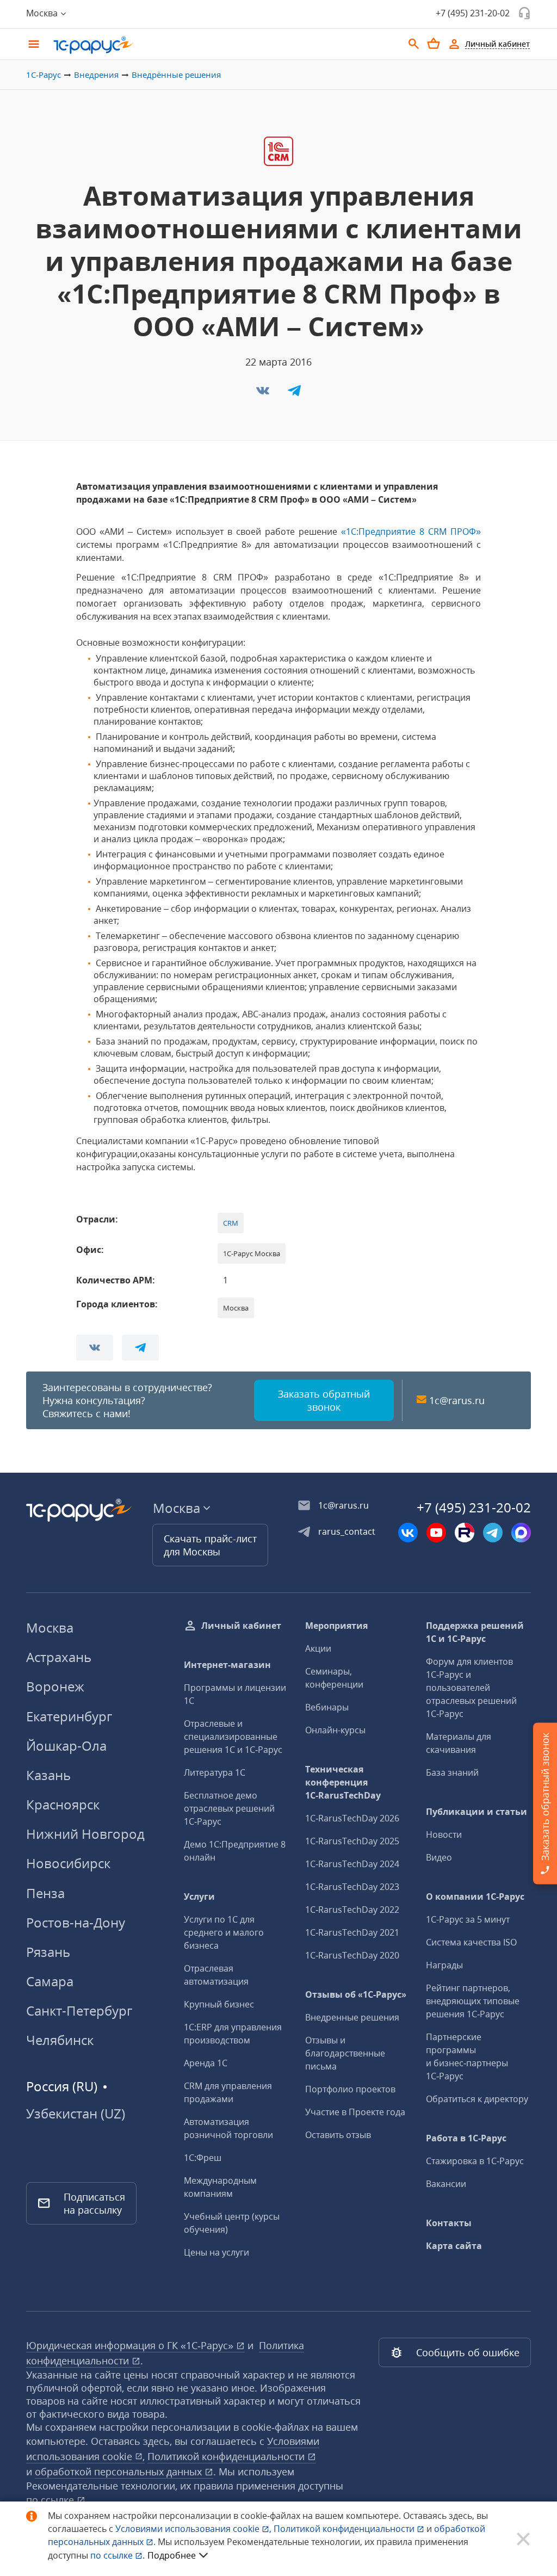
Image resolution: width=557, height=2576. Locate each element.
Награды (444, 1965)
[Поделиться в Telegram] (294, 394)
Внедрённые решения (176, 75)
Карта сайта (454, 2246)
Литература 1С (215, 1772)
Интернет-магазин (227, 1665)
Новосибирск (68, 1863)
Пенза (45, 1893)
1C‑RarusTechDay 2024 (352, 1864)
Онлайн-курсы (335, 1730)
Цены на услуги (216, 2252)
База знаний (452, 1772)
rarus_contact (347, 1531)
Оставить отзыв (338, 2135)
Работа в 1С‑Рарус (466, 2138)
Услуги (199, 1897)
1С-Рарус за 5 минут (468, 1919)
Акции (318, 1648)
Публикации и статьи (476, 1812)
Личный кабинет (241, 1626)
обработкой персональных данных (120, 2472)
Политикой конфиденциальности (345, 2529)
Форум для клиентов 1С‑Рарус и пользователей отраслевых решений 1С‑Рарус (471, 1688)
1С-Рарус (44, 75)
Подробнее (172, 2555)
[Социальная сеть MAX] (521, 1533)
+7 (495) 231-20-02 (473, 13)
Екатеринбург (69, 1716)
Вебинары (327, 1707)
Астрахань (59, 1657)
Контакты (449, 2223)
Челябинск (60, 2040)
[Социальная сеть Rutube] (465, 1533)
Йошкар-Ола (66, 1746)
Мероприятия (336, 1626)
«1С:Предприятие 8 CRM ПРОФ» (411, 532)
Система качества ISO (471, 1942)
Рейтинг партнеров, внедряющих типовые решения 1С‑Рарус (473, 2001)
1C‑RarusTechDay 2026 (352, 1818)
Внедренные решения (352, 2017)
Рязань (48, 1952)
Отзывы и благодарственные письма (345, 2053)
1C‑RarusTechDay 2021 (352, 1932)
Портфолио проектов (350, 2089)
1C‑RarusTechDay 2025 (352, 1841)
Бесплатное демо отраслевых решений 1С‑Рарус (229, 1808)
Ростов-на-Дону (76, 1922)
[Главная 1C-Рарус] (224, 45)
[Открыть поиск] (414, 44)
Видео (439, 1857)
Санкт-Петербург (79, 2010)
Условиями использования (193, 2529)
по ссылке (51, 2500)
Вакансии (446, 2184)
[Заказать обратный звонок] (524, 13)
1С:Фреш (203, 2158)
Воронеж (55, 1686)
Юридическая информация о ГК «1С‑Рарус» (131, 2345)
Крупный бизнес (219, 2004)
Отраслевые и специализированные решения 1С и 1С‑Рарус (233, 1737)
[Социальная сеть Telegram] (493, 1533)
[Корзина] (434, 44)
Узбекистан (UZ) (76, 2114)
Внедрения (96, 75)
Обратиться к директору (477, 2099)
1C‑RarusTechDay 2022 (352, 1910)
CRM (231, 1223)
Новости (444, 1834)
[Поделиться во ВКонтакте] (264, 394)
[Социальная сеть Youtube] (436, 1533)
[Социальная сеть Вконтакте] (408, 1533)
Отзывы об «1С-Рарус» (356, 1994)
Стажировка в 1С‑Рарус (475, 2161)
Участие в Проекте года (355, 2112)
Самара (50, 1981)
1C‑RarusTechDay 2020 (352, 1955)
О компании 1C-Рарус (475, 1897)
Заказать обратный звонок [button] (324, 1400)
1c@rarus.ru (457, 1400)
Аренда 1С (206, 2063)
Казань (48, 1775)
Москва (50, 1627)
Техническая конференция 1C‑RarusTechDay (343, 1782)
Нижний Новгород (85, 1834)
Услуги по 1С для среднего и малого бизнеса (224, 1932)
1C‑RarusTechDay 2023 (352, 1887)
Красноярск (63, 1804)
